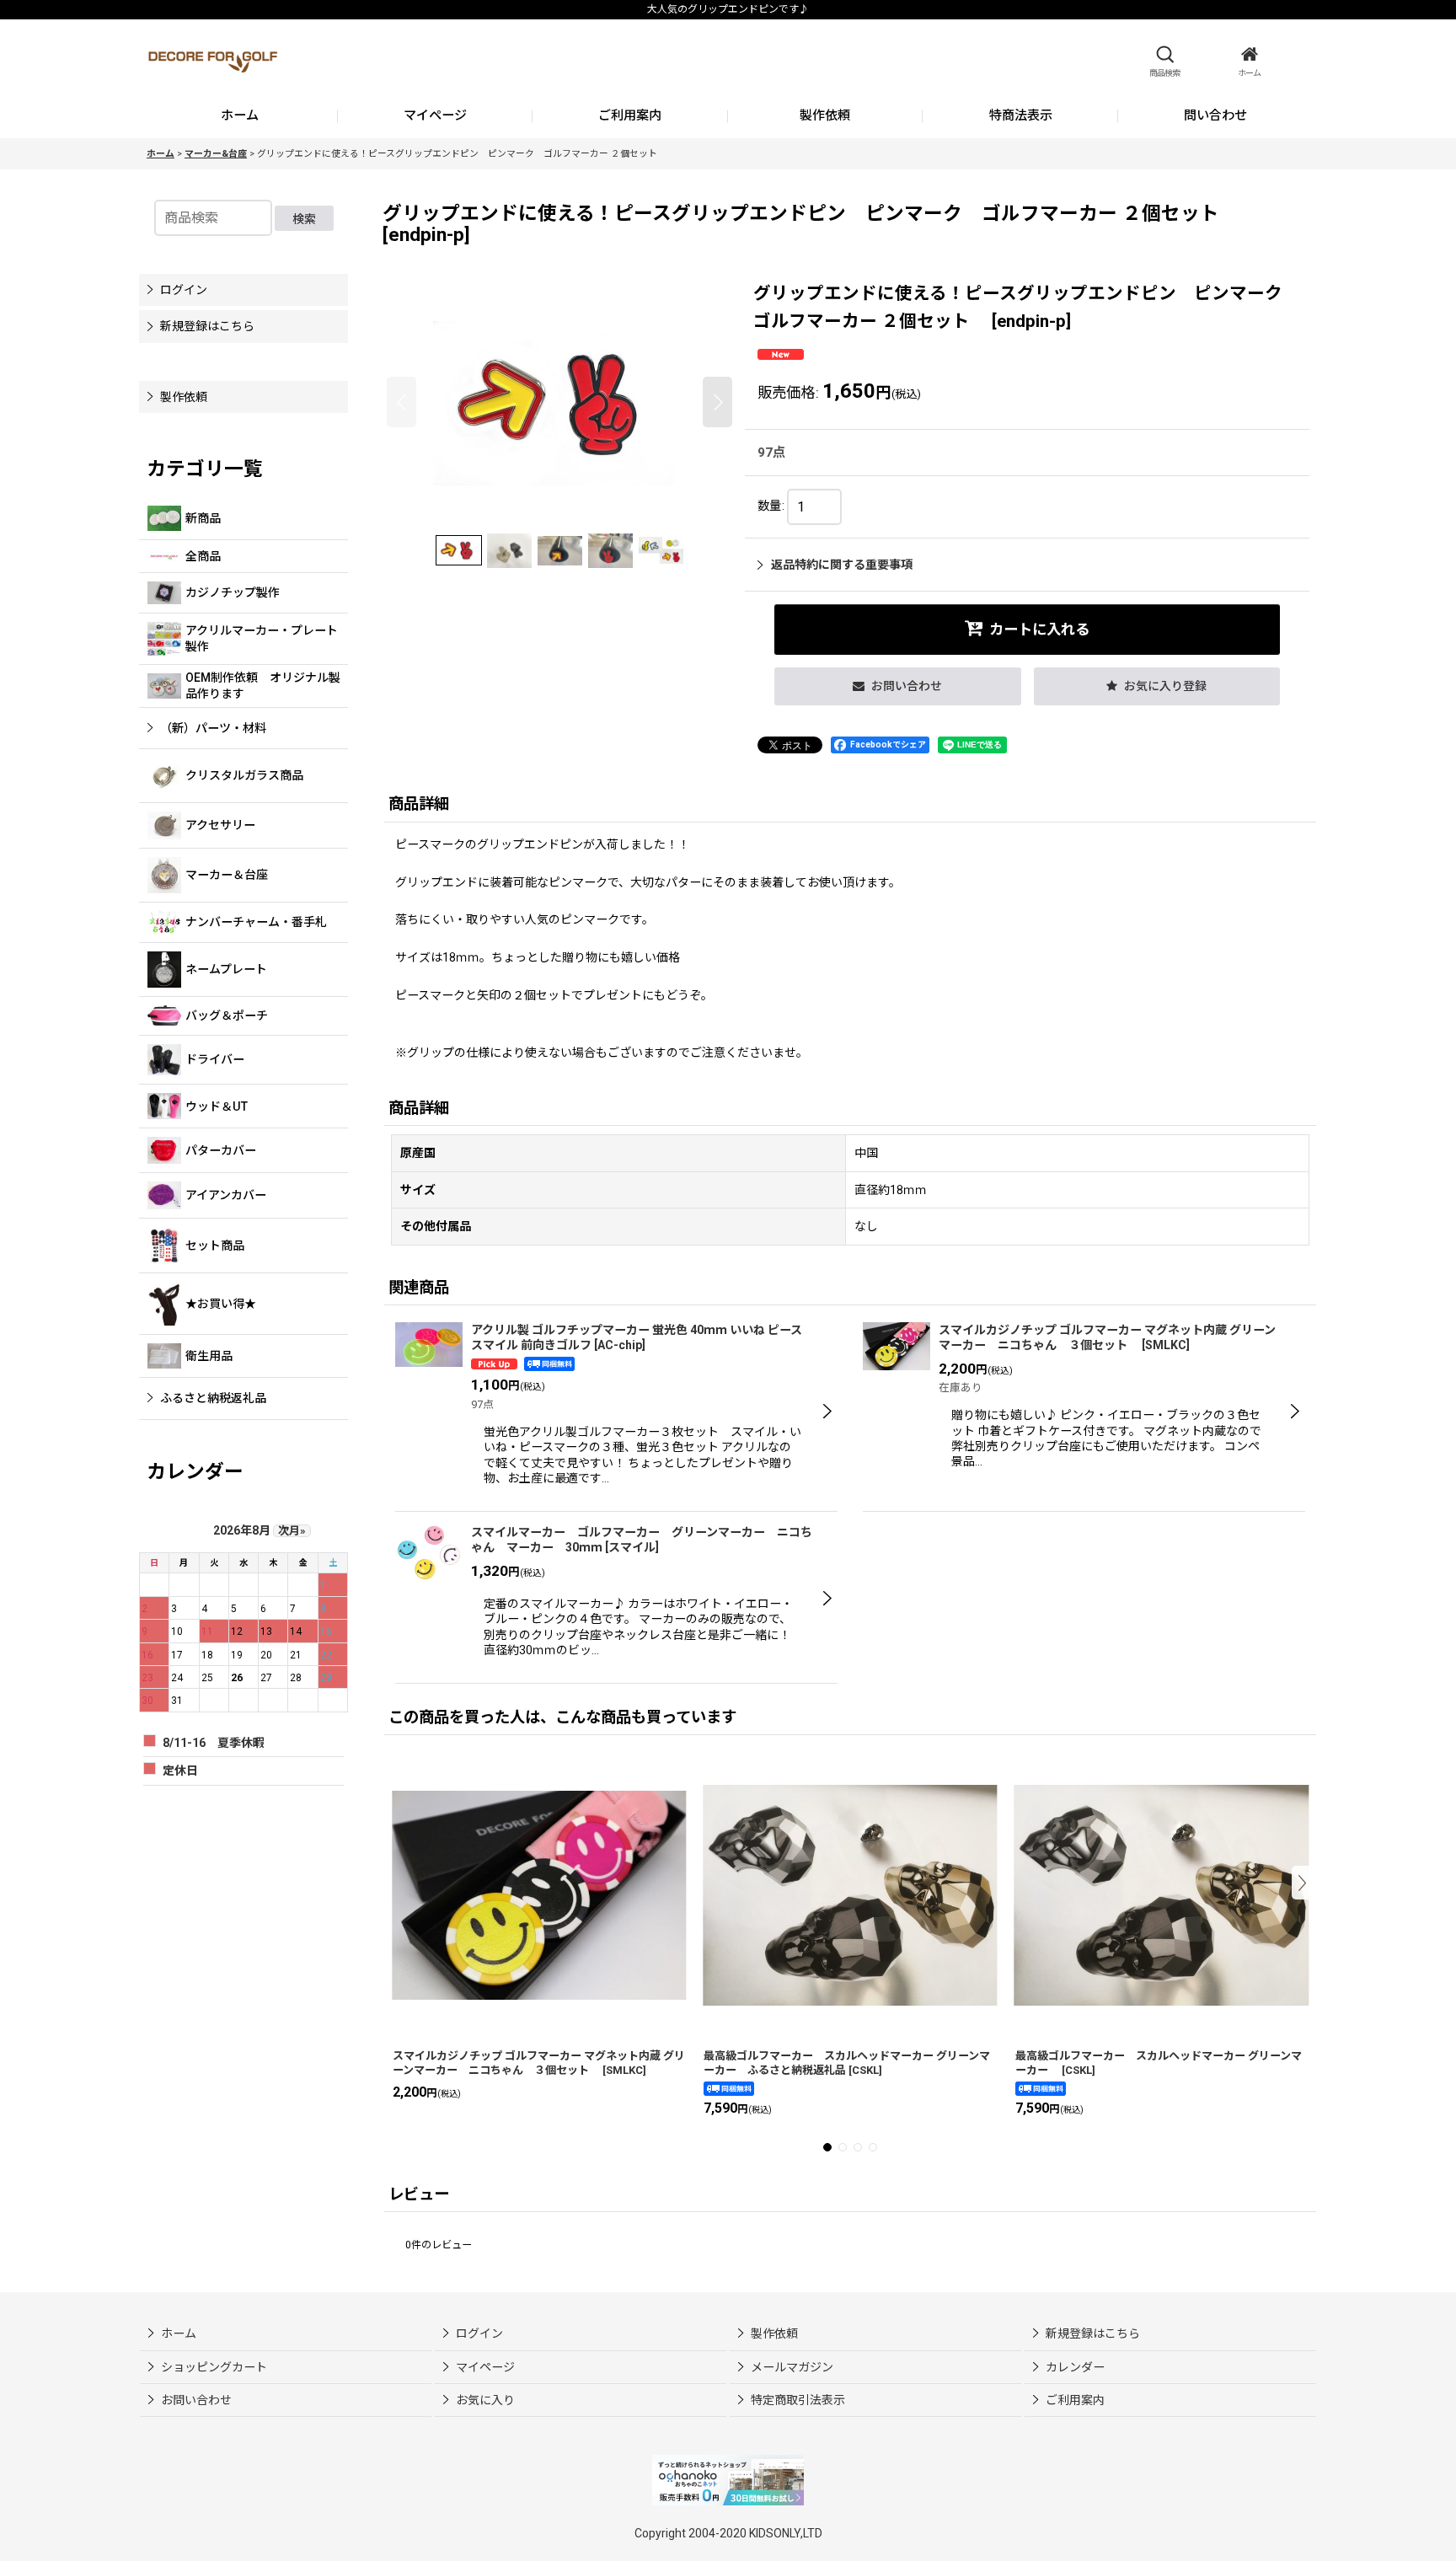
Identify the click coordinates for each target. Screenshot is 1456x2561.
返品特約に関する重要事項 (842, 565)
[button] (1164, 62)
